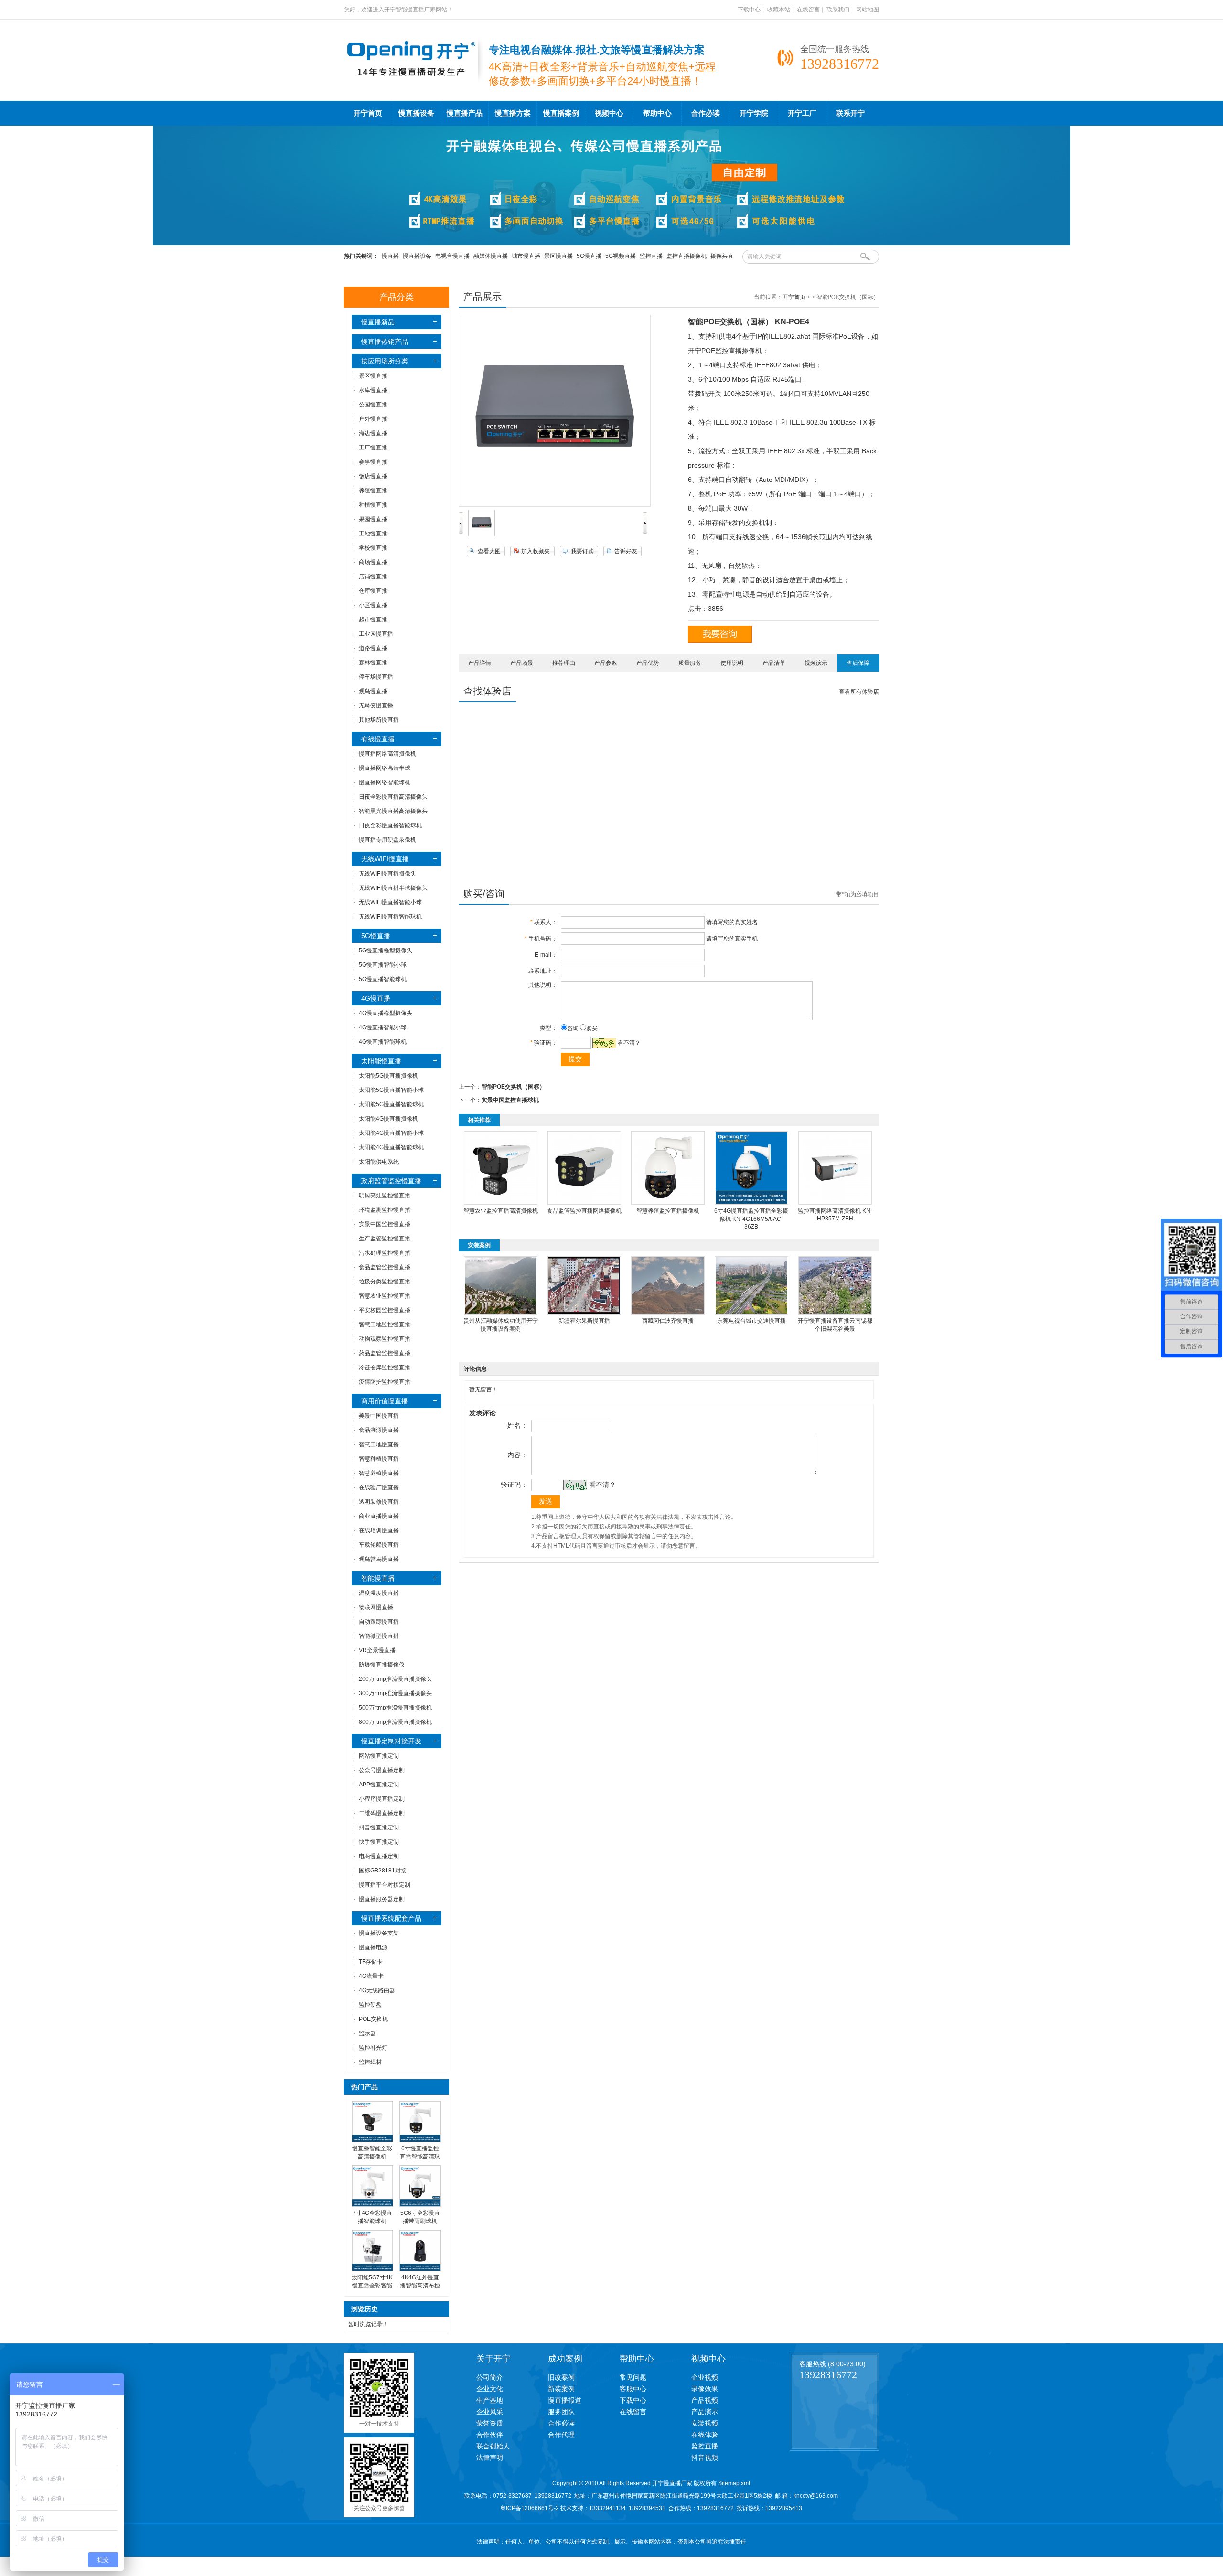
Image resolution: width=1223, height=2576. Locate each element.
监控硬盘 (370, 2005)
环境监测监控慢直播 (385, 1210)
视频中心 (609, 113)
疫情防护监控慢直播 (385, 1382)
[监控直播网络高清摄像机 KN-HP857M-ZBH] (835, 1203)
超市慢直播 (373, 620)
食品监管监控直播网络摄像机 (584, 1211)
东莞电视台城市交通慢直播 (751, 1321)
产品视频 (705, 2400)
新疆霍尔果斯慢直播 (584, 1321)
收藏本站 (779, 10)
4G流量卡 (371, 1976)
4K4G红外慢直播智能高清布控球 (420, 2286)
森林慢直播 (373, 663)
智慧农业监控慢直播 (385, 1296)
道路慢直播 (373, 648)
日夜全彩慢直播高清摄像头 (393, 797)
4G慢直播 (376, 998)
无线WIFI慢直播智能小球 (390, 902)
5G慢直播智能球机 (383, 979)
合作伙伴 (490, 2435)
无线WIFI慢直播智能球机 (390, 917)
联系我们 (838, 10)
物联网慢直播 (376, 1607)
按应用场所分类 (385, 361)
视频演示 (816, 663)
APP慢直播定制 (379, 1785)
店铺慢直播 (373, 577)
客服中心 (633, 2389)
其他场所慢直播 (379, 720)
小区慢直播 (373, 605)
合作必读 (706, 113)
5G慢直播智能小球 (383, 965)
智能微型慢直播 (379, 1636)
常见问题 (633, 2377)
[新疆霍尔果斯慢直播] (584, 1313)
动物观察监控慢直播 (385, 1339)
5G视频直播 (621, 256)
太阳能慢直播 (381, 1061)
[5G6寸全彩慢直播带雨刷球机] (420, 2205)
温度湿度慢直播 (379, 1593)
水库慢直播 (373, 390)
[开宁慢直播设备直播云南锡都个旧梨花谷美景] (835, 1313)
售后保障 (858, 663)
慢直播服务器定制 (382, 1899)
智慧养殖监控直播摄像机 (668, 1211)
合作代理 (561, 2435)
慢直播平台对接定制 (385, 1885)
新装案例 (561, 2389)
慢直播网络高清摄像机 (387, 754)
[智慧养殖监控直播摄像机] (668, 1203)
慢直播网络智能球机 (385, 782)
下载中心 (749, 10)
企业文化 (490, 2389)
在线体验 (705, 2435)
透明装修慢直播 (379, 1502)
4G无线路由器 (377, 1990)
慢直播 (390, 256)
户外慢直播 (373, 419)
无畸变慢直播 (376, 705)
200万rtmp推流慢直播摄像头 (395, 1679)
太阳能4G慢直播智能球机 (391, 1147)
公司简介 (490, 2377)
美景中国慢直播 (379, 1416)
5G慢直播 (589, 256)
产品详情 (480, 663)
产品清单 (774, 663)
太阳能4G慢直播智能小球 (391, 1133)
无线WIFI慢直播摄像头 (387, 874)
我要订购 (582, 551)
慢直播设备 (416, 113)
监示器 (367, 2033)
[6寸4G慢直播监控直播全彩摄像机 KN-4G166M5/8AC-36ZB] (751, 1203)
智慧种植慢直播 (379, 1459)
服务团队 (561, 2412)
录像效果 (705, 2389)
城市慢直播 (526, 256)
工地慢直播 (373, 534)
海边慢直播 (373, 433)
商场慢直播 (373, 562)
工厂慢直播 (373, 448)
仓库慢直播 (373, 591)
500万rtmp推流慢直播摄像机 (395, 1708)
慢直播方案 (513, 113)
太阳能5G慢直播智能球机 (391, 1104)
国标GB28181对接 (383, 1871)
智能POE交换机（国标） (513, 1087)
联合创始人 (493, 2446)
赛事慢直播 (373, 462)
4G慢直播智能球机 (383, 1042)
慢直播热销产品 (385, 342)
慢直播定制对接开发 (391, 1741)
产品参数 (606, 663)
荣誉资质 (490, 2423)
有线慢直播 (378, 739)
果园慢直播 (373, 519)
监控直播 (651, 256)
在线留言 (808, 10)
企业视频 (705, 2377)
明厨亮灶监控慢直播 (385, 1196)
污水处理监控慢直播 (385, 1253)
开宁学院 (754, 113)
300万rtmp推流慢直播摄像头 (395, 1693)
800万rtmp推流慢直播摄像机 (395, 1722)
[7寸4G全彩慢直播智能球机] (372, 2205)
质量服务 (690, 663)
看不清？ (629, 1043)
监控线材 (370, 2062)
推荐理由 (564, 663)
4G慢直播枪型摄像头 (386, 1013)
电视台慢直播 (452, 256)
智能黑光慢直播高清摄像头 (393, 811)
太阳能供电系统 (379, 1162)
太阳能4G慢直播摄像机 (388, 1119)
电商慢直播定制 (379, 1856)
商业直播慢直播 (379, 1516)
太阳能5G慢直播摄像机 (388, 1076)
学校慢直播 (373, 548)
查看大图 (489, 551)
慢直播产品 (465, 113)
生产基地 (490, 2400)
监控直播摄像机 (687, 256)
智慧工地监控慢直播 (385, 1325)
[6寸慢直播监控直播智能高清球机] (420, 2140)
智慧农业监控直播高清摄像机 (501, 1211)
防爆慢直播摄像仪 (382, 1665)
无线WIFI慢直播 (385, 859)
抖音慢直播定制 (379, 1828)
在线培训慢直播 (379, 1530)
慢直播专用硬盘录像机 (387, 840)
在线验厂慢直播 (379, 1487)
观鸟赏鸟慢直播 (379, 1559)
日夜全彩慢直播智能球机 (390, 825)
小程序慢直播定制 (382, 1799)
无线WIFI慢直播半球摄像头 (393, 888)
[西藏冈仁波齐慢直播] (668, 1313)
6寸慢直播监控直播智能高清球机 (420, 2157)
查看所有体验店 (859, 692)
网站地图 (868, 10)
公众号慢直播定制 (382, 1770)
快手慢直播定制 (379, 1842)
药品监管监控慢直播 (385, 1353)
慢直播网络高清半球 (385, 768)
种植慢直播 (373, 505)
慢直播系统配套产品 (391, 1918)
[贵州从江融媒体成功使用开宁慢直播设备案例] (501, 1313)
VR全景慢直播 (377, 1650)
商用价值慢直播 (385, 1401)
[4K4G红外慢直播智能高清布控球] (420, 2269)
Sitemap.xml (734, 2483)
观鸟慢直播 (373, 691)
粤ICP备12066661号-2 (530, 2508)
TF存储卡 (371, 1962)
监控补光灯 (373, 2048)
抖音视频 (705, 2458)
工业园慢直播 (376, 634)
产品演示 (705, 2412)
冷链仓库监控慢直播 (385, 1368)
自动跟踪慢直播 (379, 1622)
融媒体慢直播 (491, 256)
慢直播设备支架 (379, 1933)
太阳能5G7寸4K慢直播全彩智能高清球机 (372, 2286)
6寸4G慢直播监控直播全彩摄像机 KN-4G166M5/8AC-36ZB (751, 1219)
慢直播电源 (373, 1947)
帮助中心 (657, 113)
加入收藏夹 (536, 551)
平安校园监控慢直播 (385, 1310)
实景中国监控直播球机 (510, 1100)
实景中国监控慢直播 (385, 1224)
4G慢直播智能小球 (383, 1027)
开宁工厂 (802, 113)
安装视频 (705, 2423)
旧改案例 (561, 2377)
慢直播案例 (561, 113)
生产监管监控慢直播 (385, 1239)
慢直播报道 (565, 2400)
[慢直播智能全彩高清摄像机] (372, 2140)
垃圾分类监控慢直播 (385, 1282)
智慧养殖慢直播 (379, 1473)
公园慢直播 (373, 405)
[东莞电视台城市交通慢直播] (751, 1313)
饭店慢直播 (373, 476)
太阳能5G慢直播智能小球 (391, 1090)
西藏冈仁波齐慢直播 (668, 1321)
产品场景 (522, 663)
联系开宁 (850, 113)
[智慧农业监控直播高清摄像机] (501, 1203)
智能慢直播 (378, 1578)
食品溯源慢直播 (379, 1430)
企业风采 (490, 2412)
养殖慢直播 (373, 491)
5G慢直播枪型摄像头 (386, 951)
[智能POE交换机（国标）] (482, 534)
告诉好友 (626, 551)
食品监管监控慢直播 (385, 1267)
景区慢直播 (558, 256)
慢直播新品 (378, 322)
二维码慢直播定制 (382, 1813)
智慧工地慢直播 (379, 1444)
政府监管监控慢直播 (391, 1181)
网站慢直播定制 (379, 1756)
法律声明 (490, 2458)
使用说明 (732, 663)
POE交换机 (373, 2019)
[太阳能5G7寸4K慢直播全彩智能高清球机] (372, 2269)
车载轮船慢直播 (379, 1545)
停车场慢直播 (376, 677)
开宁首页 (368, 113)
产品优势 (648, 663)
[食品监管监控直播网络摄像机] (584, 1203)
